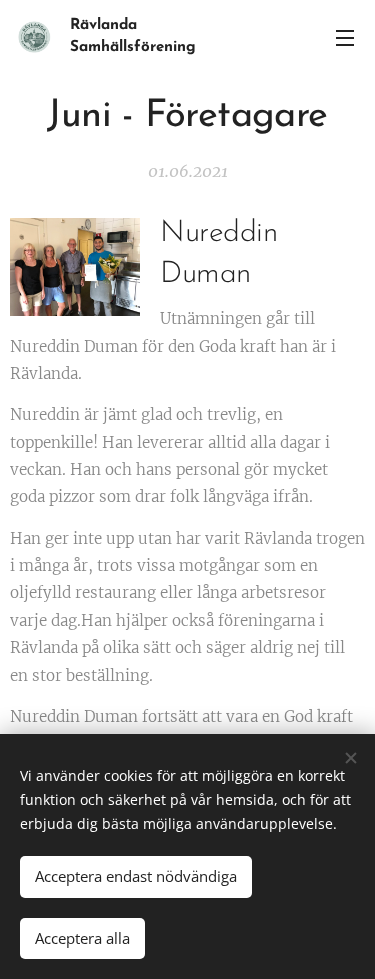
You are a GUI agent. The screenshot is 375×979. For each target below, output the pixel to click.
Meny (345, 37)
